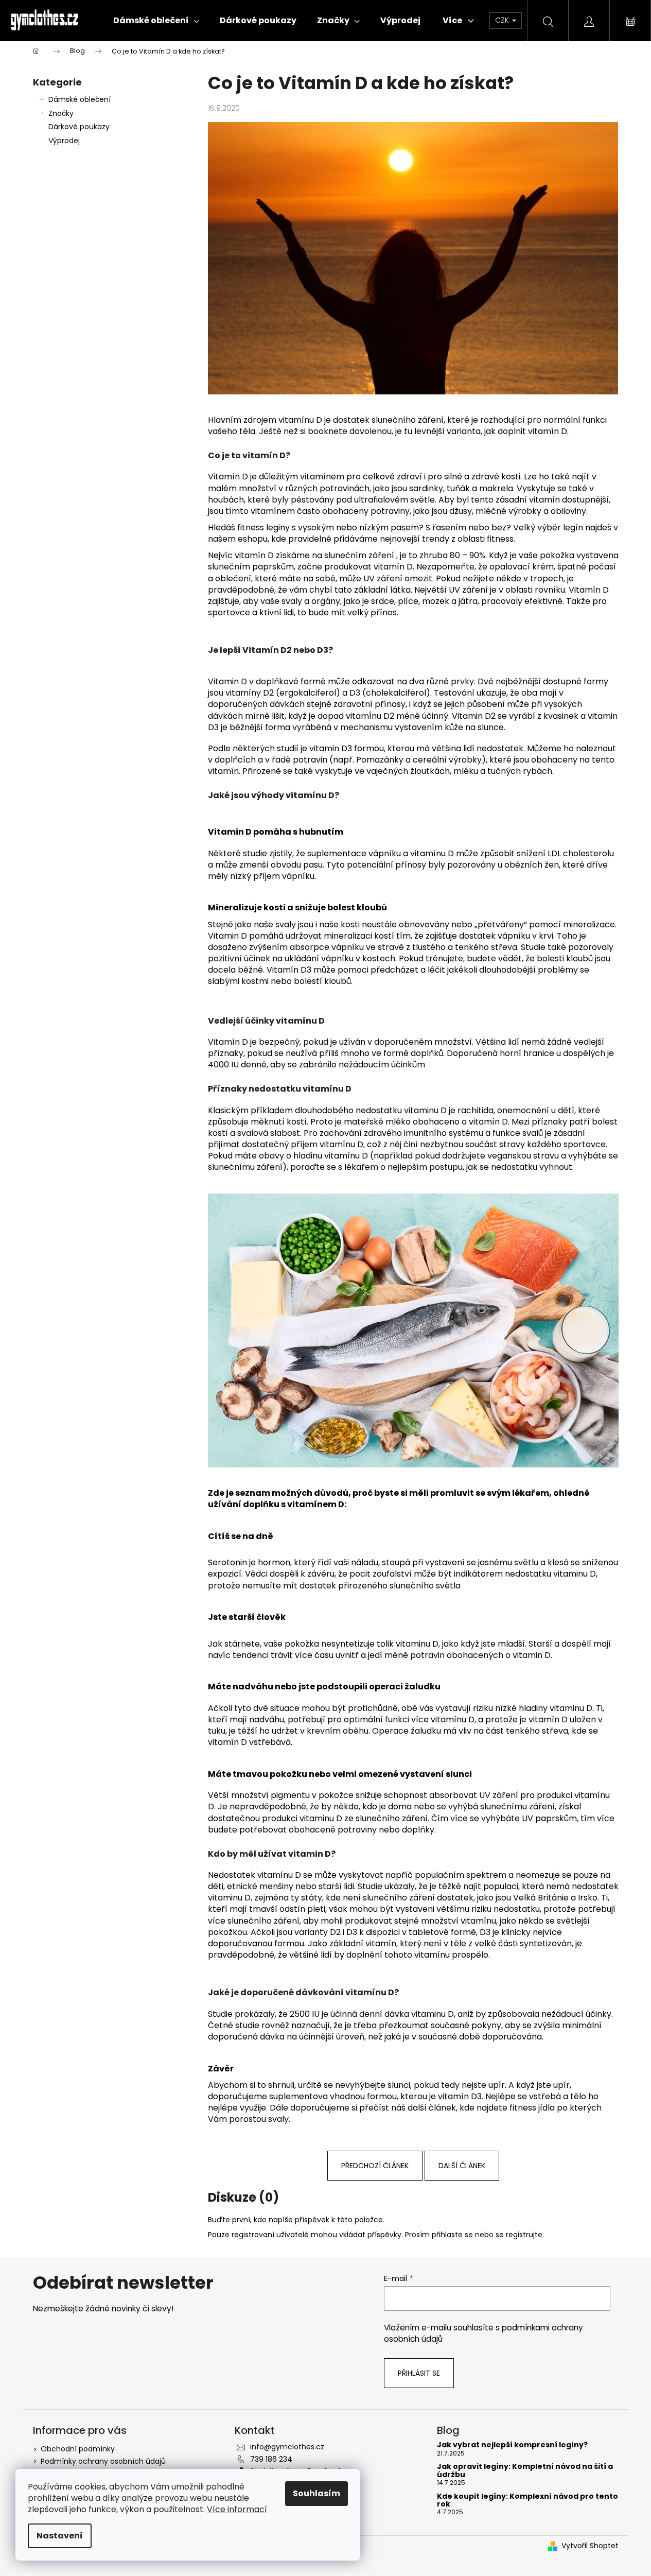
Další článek (462, 2166)
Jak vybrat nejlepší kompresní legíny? (512, 2445)
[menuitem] (156, 21)
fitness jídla (532, 2108)
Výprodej (64, 141)
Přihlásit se (419, 2373)
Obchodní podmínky (78, 2449)
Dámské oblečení (80, 99)
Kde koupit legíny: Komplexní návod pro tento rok (527, 2501)
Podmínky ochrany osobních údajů (103, 2461)
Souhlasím (316, 2493)
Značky (61, 113)
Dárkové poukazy (79, 127)
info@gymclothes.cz (287, 2447)
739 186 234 (271, 2459)
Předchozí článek (375, 2166)
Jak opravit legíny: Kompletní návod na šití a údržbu (525, 2471)
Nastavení (60, 2536)
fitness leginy (263, 528)
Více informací (237, 2509)
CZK (503, 20)
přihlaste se (452, 2235)
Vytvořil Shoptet (590, 2546)
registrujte (524, 2235)
